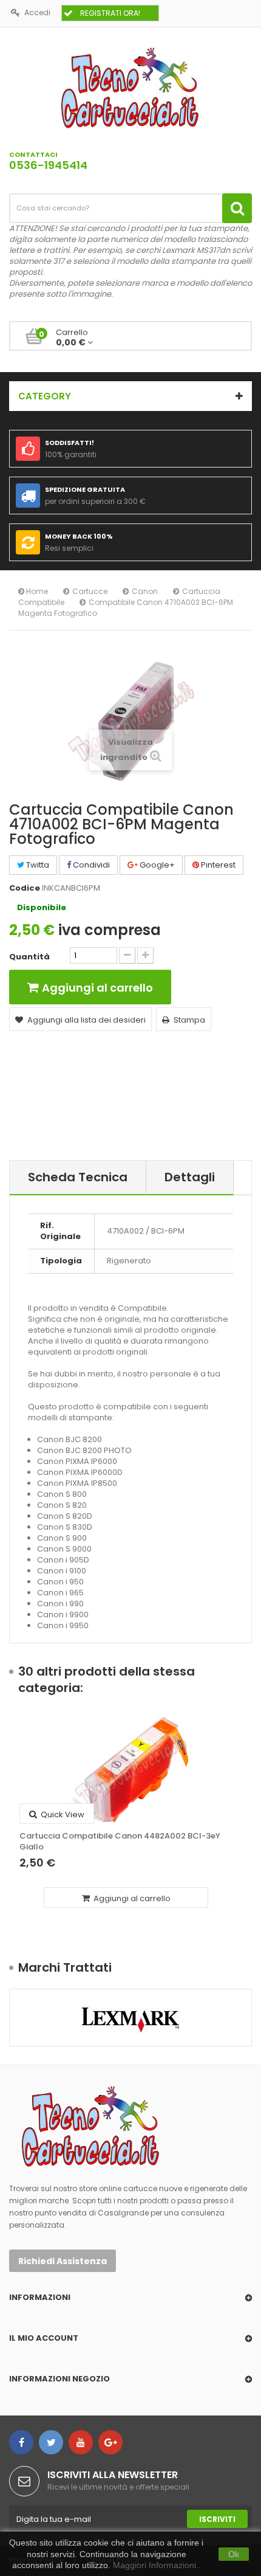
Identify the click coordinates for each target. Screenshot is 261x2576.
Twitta (37, 865)
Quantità (29, 957)
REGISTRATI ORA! (110, 13)
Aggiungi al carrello (131, 1898)
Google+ (156, 865)
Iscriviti (217, 2519)
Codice (25, 888)
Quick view (62, 1815)
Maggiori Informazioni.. (157, 2565)
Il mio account (44, 2338)
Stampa (189, 1020)
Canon (145, 591)
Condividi (90, 865)
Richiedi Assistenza (63, 2261)
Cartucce (90, 591)
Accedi (37, 12)
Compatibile (41, 602)
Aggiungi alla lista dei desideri (86, 1020)
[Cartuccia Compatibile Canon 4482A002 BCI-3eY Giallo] (130, 1770)
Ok (234, 2554)
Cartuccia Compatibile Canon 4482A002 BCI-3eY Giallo (120, 1842)
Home (36, 591)
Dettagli (190, 1177)
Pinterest (217, 865)
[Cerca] (237, 208)
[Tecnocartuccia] (130, 87)
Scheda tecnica (78, 1177)
